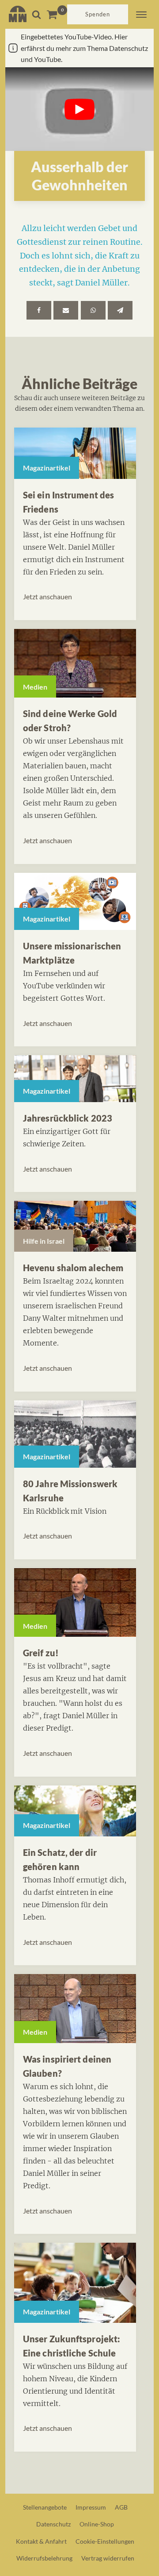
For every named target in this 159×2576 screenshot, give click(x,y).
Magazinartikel (47, 468)
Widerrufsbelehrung (44, 2558)
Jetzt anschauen (47, 596)
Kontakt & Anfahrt (41, 2541)
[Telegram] (120, 310)
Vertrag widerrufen (108, 2558)
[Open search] (36, 14)
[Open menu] (141, 15)
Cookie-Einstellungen (105, 2541)
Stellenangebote (45, 2507)
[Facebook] (39, 310)
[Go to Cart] (57, 14)
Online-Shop (97, 2524)
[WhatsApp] (93, 310)
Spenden (98, 14)
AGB (121, 2507)
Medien (35, 687)
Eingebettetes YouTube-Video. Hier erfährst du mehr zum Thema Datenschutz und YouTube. (84, 48)
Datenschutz (53, 2524)
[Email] (66, 310)
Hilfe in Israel (44, 1241)
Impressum (91, 2507)
